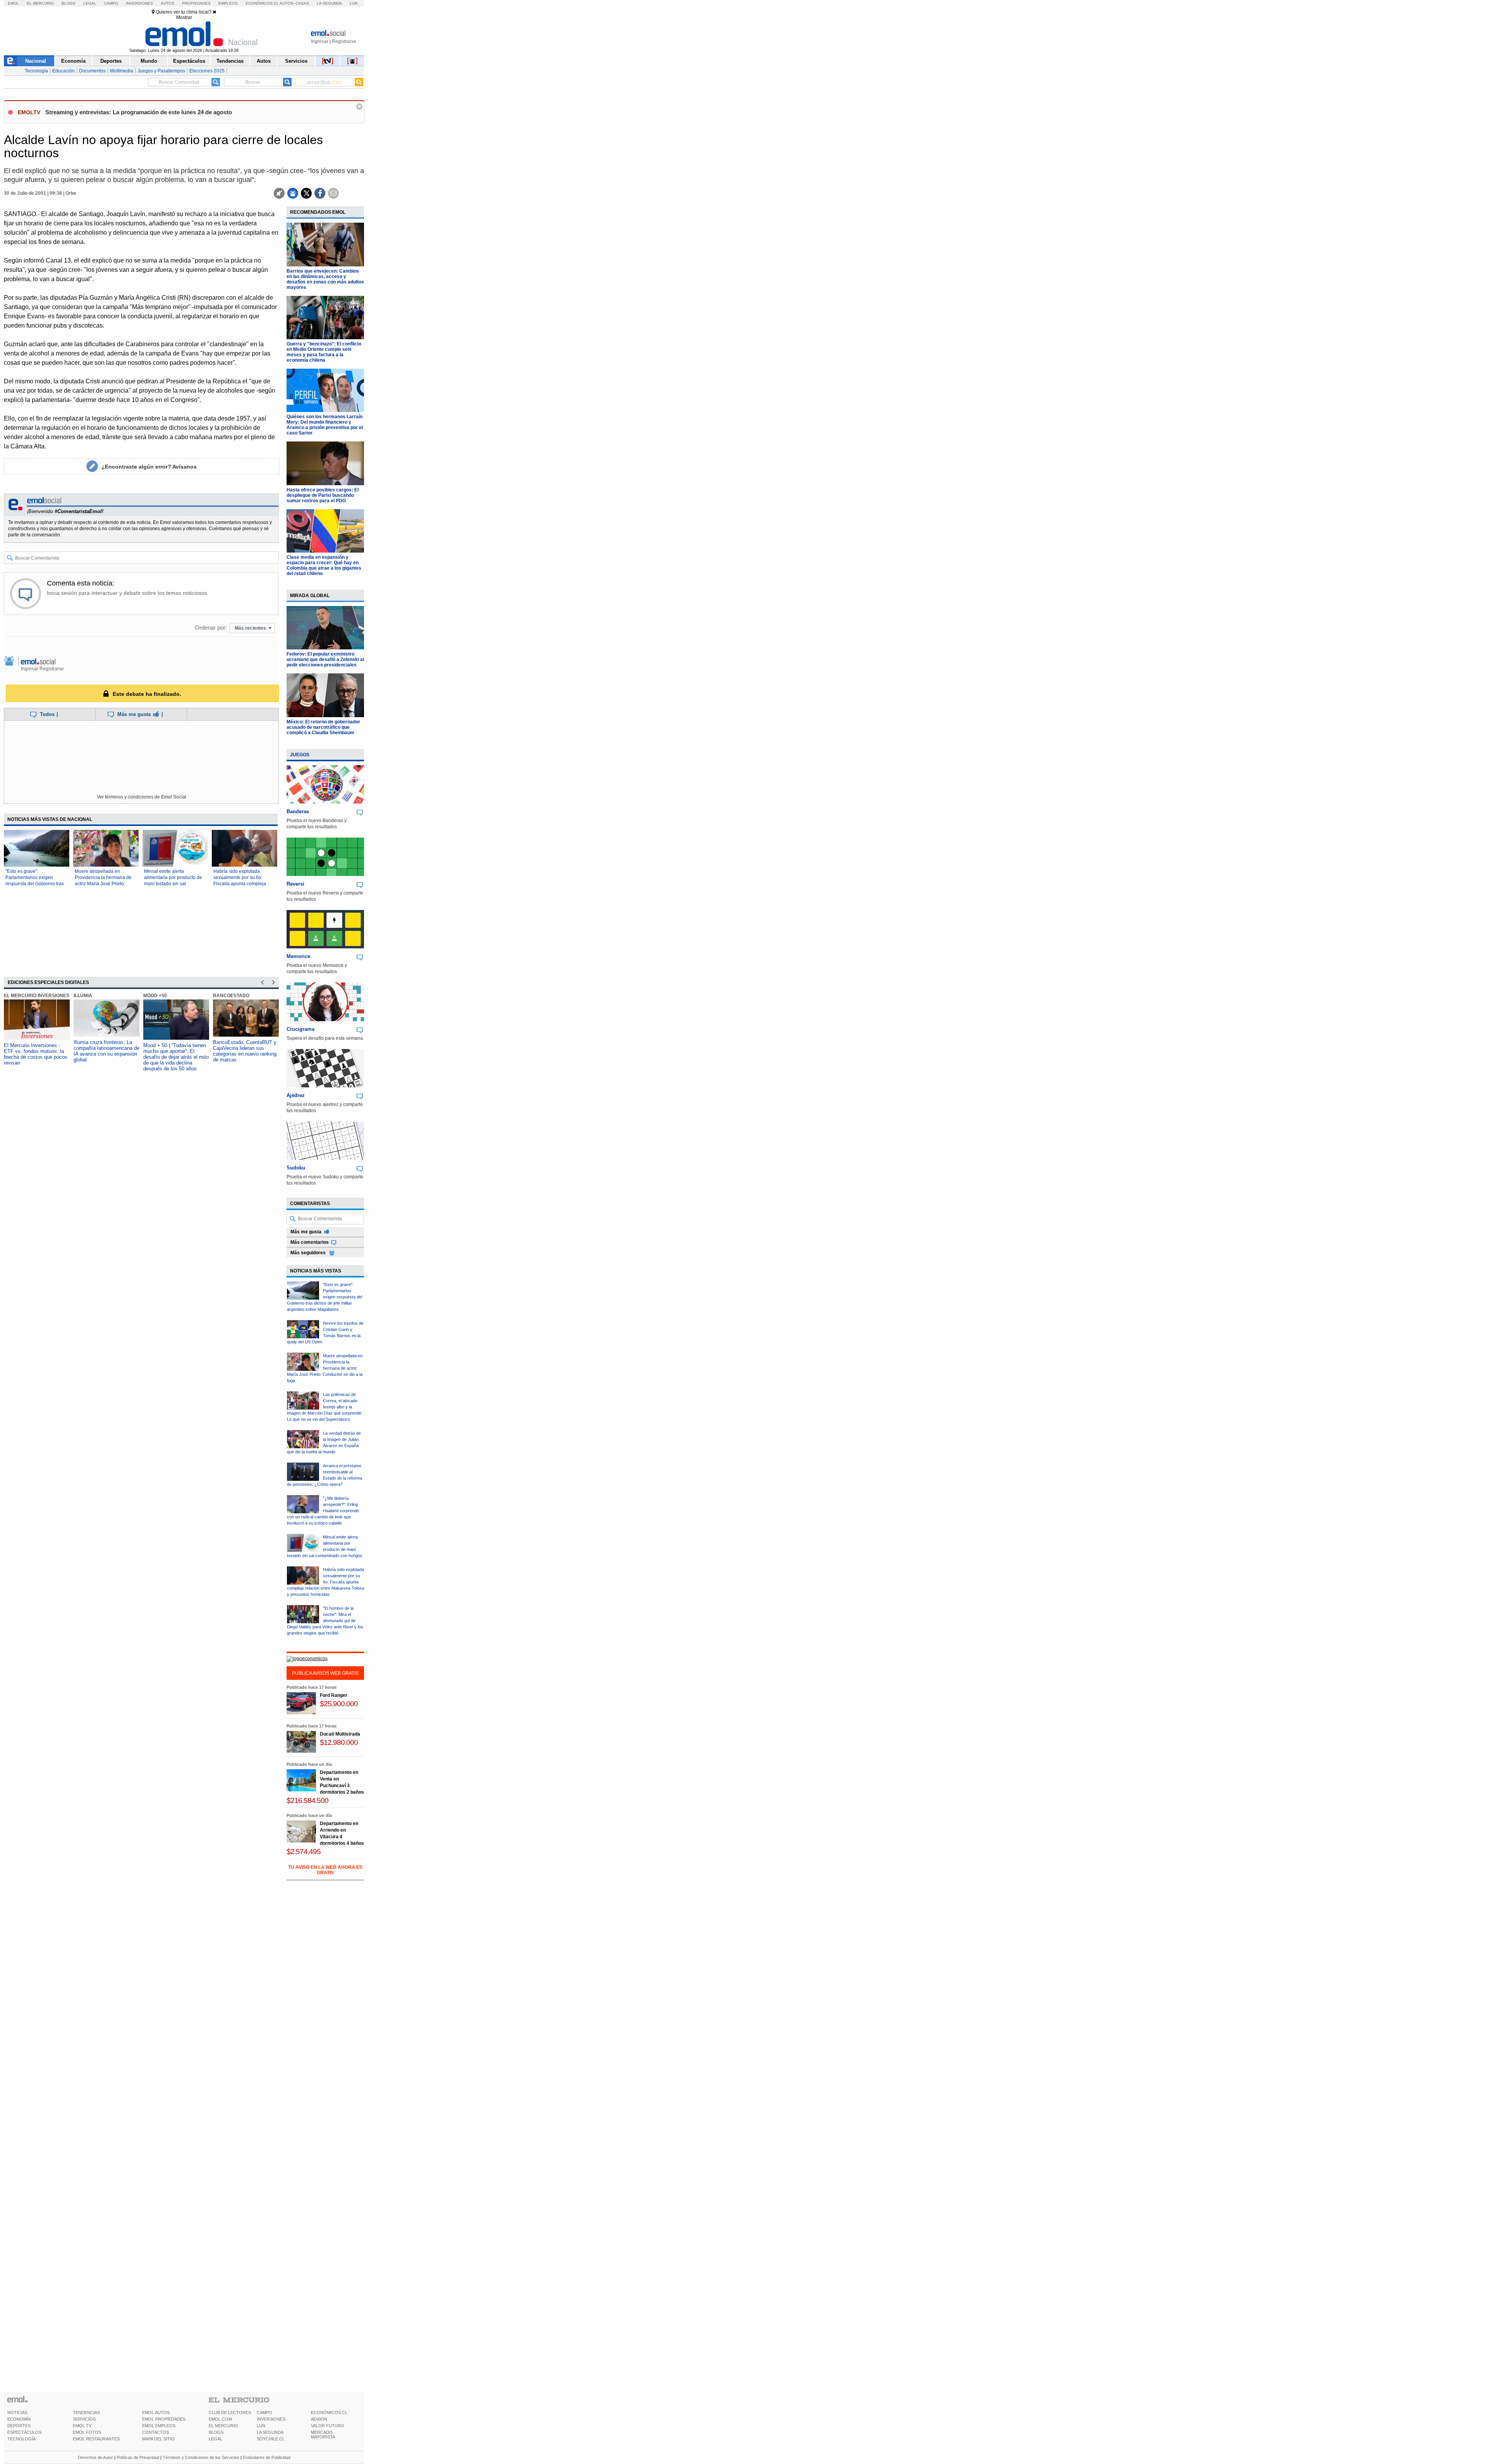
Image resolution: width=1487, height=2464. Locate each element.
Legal (90, 3)
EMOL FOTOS (87, 2432)
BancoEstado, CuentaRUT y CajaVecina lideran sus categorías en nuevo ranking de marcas (175, 1051)
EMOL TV (82, 2426)
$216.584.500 (307, 1800)
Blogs (69, 3)
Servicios (296, 61)
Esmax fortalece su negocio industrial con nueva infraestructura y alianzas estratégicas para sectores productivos (244, 1054)
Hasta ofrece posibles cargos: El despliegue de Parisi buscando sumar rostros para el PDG (323, 495)
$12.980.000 (339, 1742)
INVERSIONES (271, 2419)
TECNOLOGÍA (21, 2439)
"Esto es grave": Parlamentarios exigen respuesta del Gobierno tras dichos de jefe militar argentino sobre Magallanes (35, 884)
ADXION (319, 2419)
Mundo (149, 61)
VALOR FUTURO (328, 2426)
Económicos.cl (262, 3)
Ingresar (320, 41)
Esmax (221, 996)
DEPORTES (19, 2426)
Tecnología (36, 71)
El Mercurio (40, 3)
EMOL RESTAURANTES (96, 2439)
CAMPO (264, 2412)
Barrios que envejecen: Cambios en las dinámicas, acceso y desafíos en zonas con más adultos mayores (325, 279)
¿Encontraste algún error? (149, 467)
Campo (111, 3)
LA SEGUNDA (270, 2432)
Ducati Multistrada (340, 1734)
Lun (354, 3)
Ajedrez (296, 1095)
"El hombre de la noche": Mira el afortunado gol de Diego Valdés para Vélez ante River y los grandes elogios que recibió (325, 1621)
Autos (167, 3)
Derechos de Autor (95, 2457)
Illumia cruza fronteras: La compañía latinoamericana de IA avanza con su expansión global (37, 1051)
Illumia (13, 996)
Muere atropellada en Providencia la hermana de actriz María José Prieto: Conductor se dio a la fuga (325, 1368)
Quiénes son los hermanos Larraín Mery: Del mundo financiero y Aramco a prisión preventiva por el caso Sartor (325, 425)
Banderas (298, 811)
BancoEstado (161, 996)
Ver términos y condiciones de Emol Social (142, 797)
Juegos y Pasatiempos (161, 71)
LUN (261, 2426)
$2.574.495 (304, 1852)
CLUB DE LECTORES (230, 2412)
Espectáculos (189, 61)
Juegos (300, 755)
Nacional (36, 61)
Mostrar (184, 17)
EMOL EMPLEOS (159, 2426)
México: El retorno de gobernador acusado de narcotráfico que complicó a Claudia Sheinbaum (323, 727)
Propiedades (196, 3)
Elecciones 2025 (207, 71)
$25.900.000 (339, 1704)
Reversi (295, 884)
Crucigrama (300, 1029)
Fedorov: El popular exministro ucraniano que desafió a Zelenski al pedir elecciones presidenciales (325, 659)
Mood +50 (85, 996)
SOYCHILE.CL (271, 2439)
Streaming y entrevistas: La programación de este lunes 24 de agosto (139, 112)
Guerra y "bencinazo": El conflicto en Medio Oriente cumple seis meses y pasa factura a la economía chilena (324, 352)
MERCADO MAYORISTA (323, 2435)
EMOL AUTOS (156, 2412)
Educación (64, 71)
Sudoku (296, 1168)
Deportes (111, 61)
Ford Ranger (334, 1695)
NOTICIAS (17, 2412)
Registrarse (344, 41)
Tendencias (230, 61)
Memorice (298, 956)
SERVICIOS (84, 2419)
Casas (302, 3)
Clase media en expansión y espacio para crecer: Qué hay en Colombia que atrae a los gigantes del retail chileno (324, 565)
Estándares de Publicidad (267, 2457)
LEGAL (215, 2439)
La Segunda (329, 3)
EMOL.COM (220, 2419)
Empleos (228, 3)
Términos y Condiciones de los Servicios (201, 2457)
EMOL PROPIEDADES (164, 2419)
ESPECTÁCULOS (24, 2432)
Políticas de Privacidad (138, 2457)
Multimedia (122, 71)
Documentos (92, 71)
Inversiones (139, 3)
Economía (73, 61)
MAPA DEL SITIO (158, 2439)
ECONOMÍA (19, 2419)
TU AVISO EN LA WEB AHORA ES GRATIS (325, 1870)
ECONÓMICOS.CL (329, 2412)
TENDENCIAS (86, 2412)
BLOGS (216, 2432)
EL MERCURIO (223, 2426)
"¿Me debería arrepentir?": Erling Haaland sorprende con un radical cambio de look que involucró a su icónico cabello (323, 1511)
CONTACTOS (155, 2432)
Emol (13, 3)
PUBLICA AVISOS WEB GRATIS (325, 1673)
